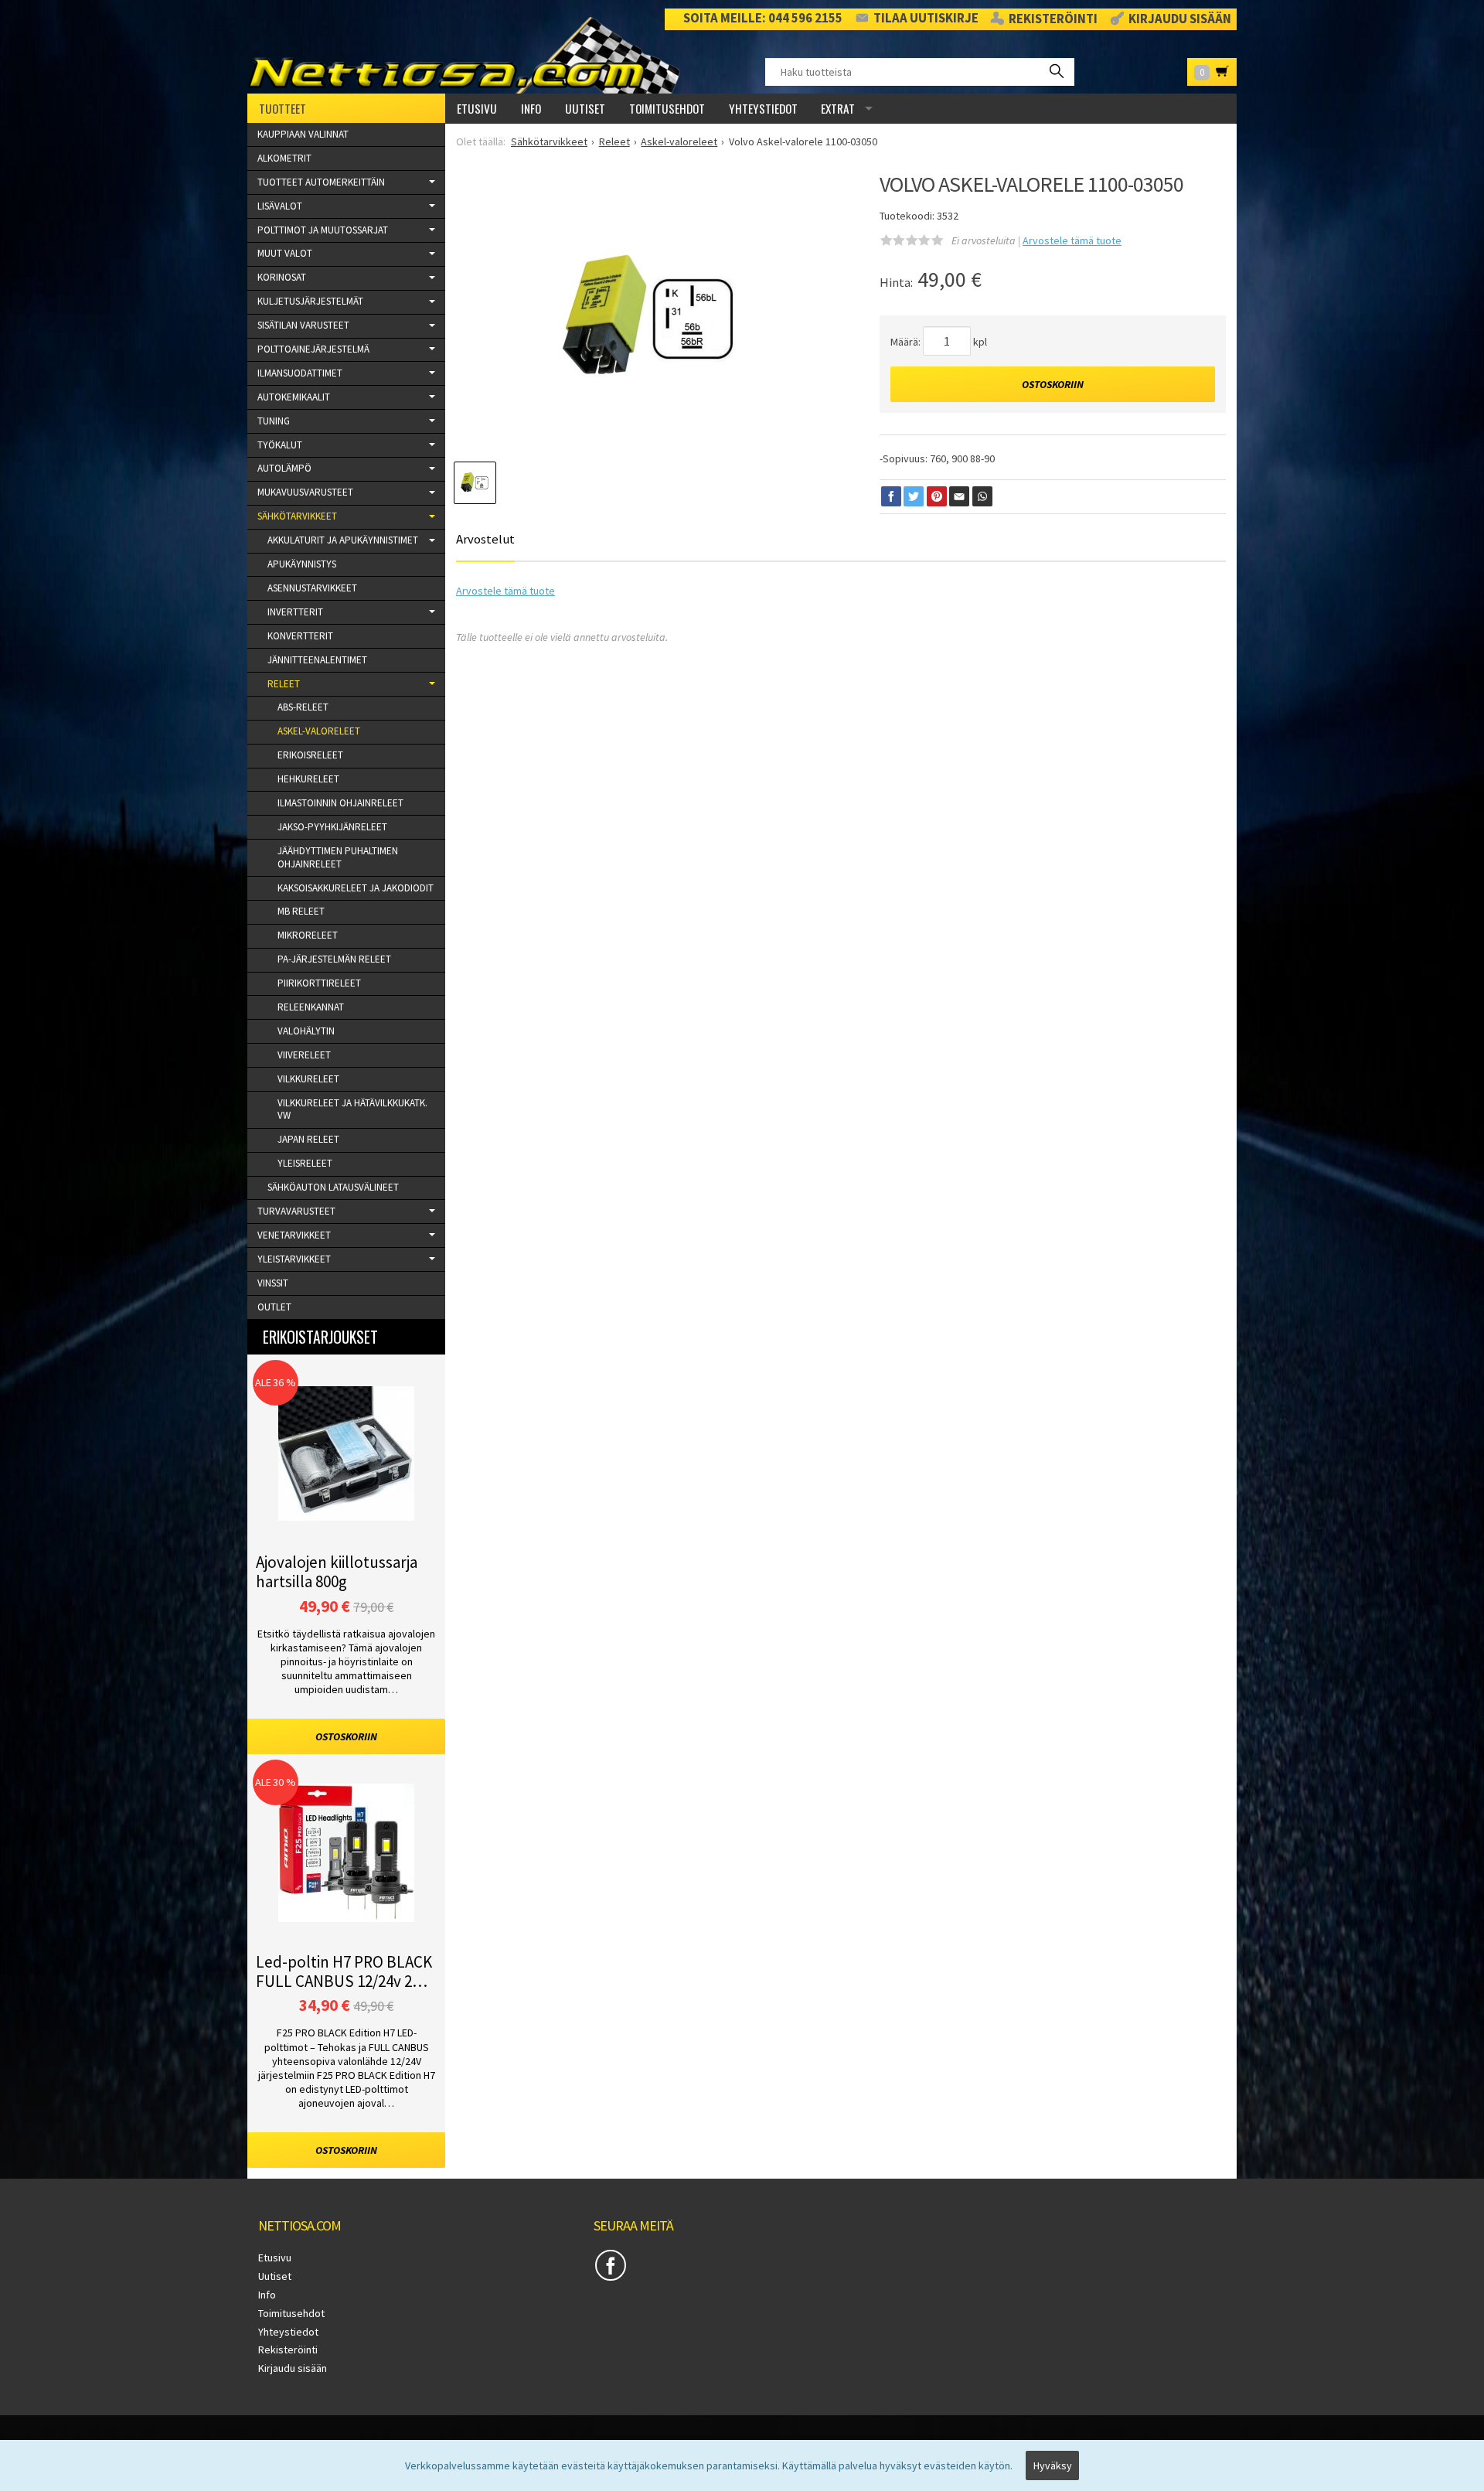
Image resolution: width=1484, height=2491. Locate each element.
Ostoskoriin (1053, 384)
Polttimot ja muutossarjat (323, 230)
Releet (284, 684)
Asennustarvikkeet (312, 588)
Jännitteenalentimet (317, 660)
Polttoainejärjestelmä (313, 349)
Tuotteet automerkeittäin (321, 182)
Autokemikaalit (294, 397)
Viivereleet (304, 1055)
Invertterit (295, 612)
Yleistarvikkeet (294, 1259)
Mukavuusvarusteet (305, 492)
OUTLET (274, 1307)
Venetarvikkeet (294, 1235)
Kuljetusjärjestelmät (310, 301)
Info (531, 108)
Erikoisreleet (310, 755)
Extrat (838, 108)
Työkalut (280, 445)
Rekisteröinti (1053, 19)
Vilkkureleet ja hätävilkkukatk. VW (352, 1109)
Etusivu (477, 108)
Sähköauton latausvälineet (333, 1187)
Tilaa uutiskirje (926, 18)
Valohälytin (306, 1031)
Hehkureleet (308, 779)
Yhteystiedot (763, 108)
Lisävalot (280, 206)
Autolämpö (284, 468)
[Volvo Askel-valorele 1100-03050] (648, 320)
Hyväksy (1053, 2465)
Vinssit (273, 1283)
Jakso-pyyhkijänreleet (332, 827)
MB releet (301, 911)
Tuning (274, 421)
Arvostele (1072, 240)
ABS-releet (303, 707)
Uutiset (585, 108)
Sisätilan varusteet (303, 325)
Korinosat (282, 277)
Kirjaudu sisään (1180, 19)
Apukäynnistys (302, 564)
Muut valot (285, 253)
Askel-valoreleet (319, 731)
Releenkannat (311, 1007)
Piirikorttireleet (319, 983)
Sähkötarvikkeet (297, 516)
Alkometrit (284, 158)
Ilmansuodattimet (300, 373)
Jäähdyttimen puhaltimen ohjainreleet (338, 857)
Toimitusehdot (667, 108)
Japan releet (308, 1139)
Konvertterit (300, 636)
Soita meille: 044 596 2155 (763, 18)
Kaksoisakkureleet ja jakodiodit (356, 888)
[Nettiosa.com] (470, 55)
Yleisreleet (305, 1163)
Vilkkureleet (308, 1079)
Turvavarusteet (296, 1211)
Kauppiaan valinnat (303, 134)
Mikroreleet (308, 935)
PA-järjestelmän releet (334, 959)
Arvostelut (485, 539)
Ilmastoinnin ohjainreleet (340, 803)
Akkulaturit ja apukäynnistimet (343, 540)
